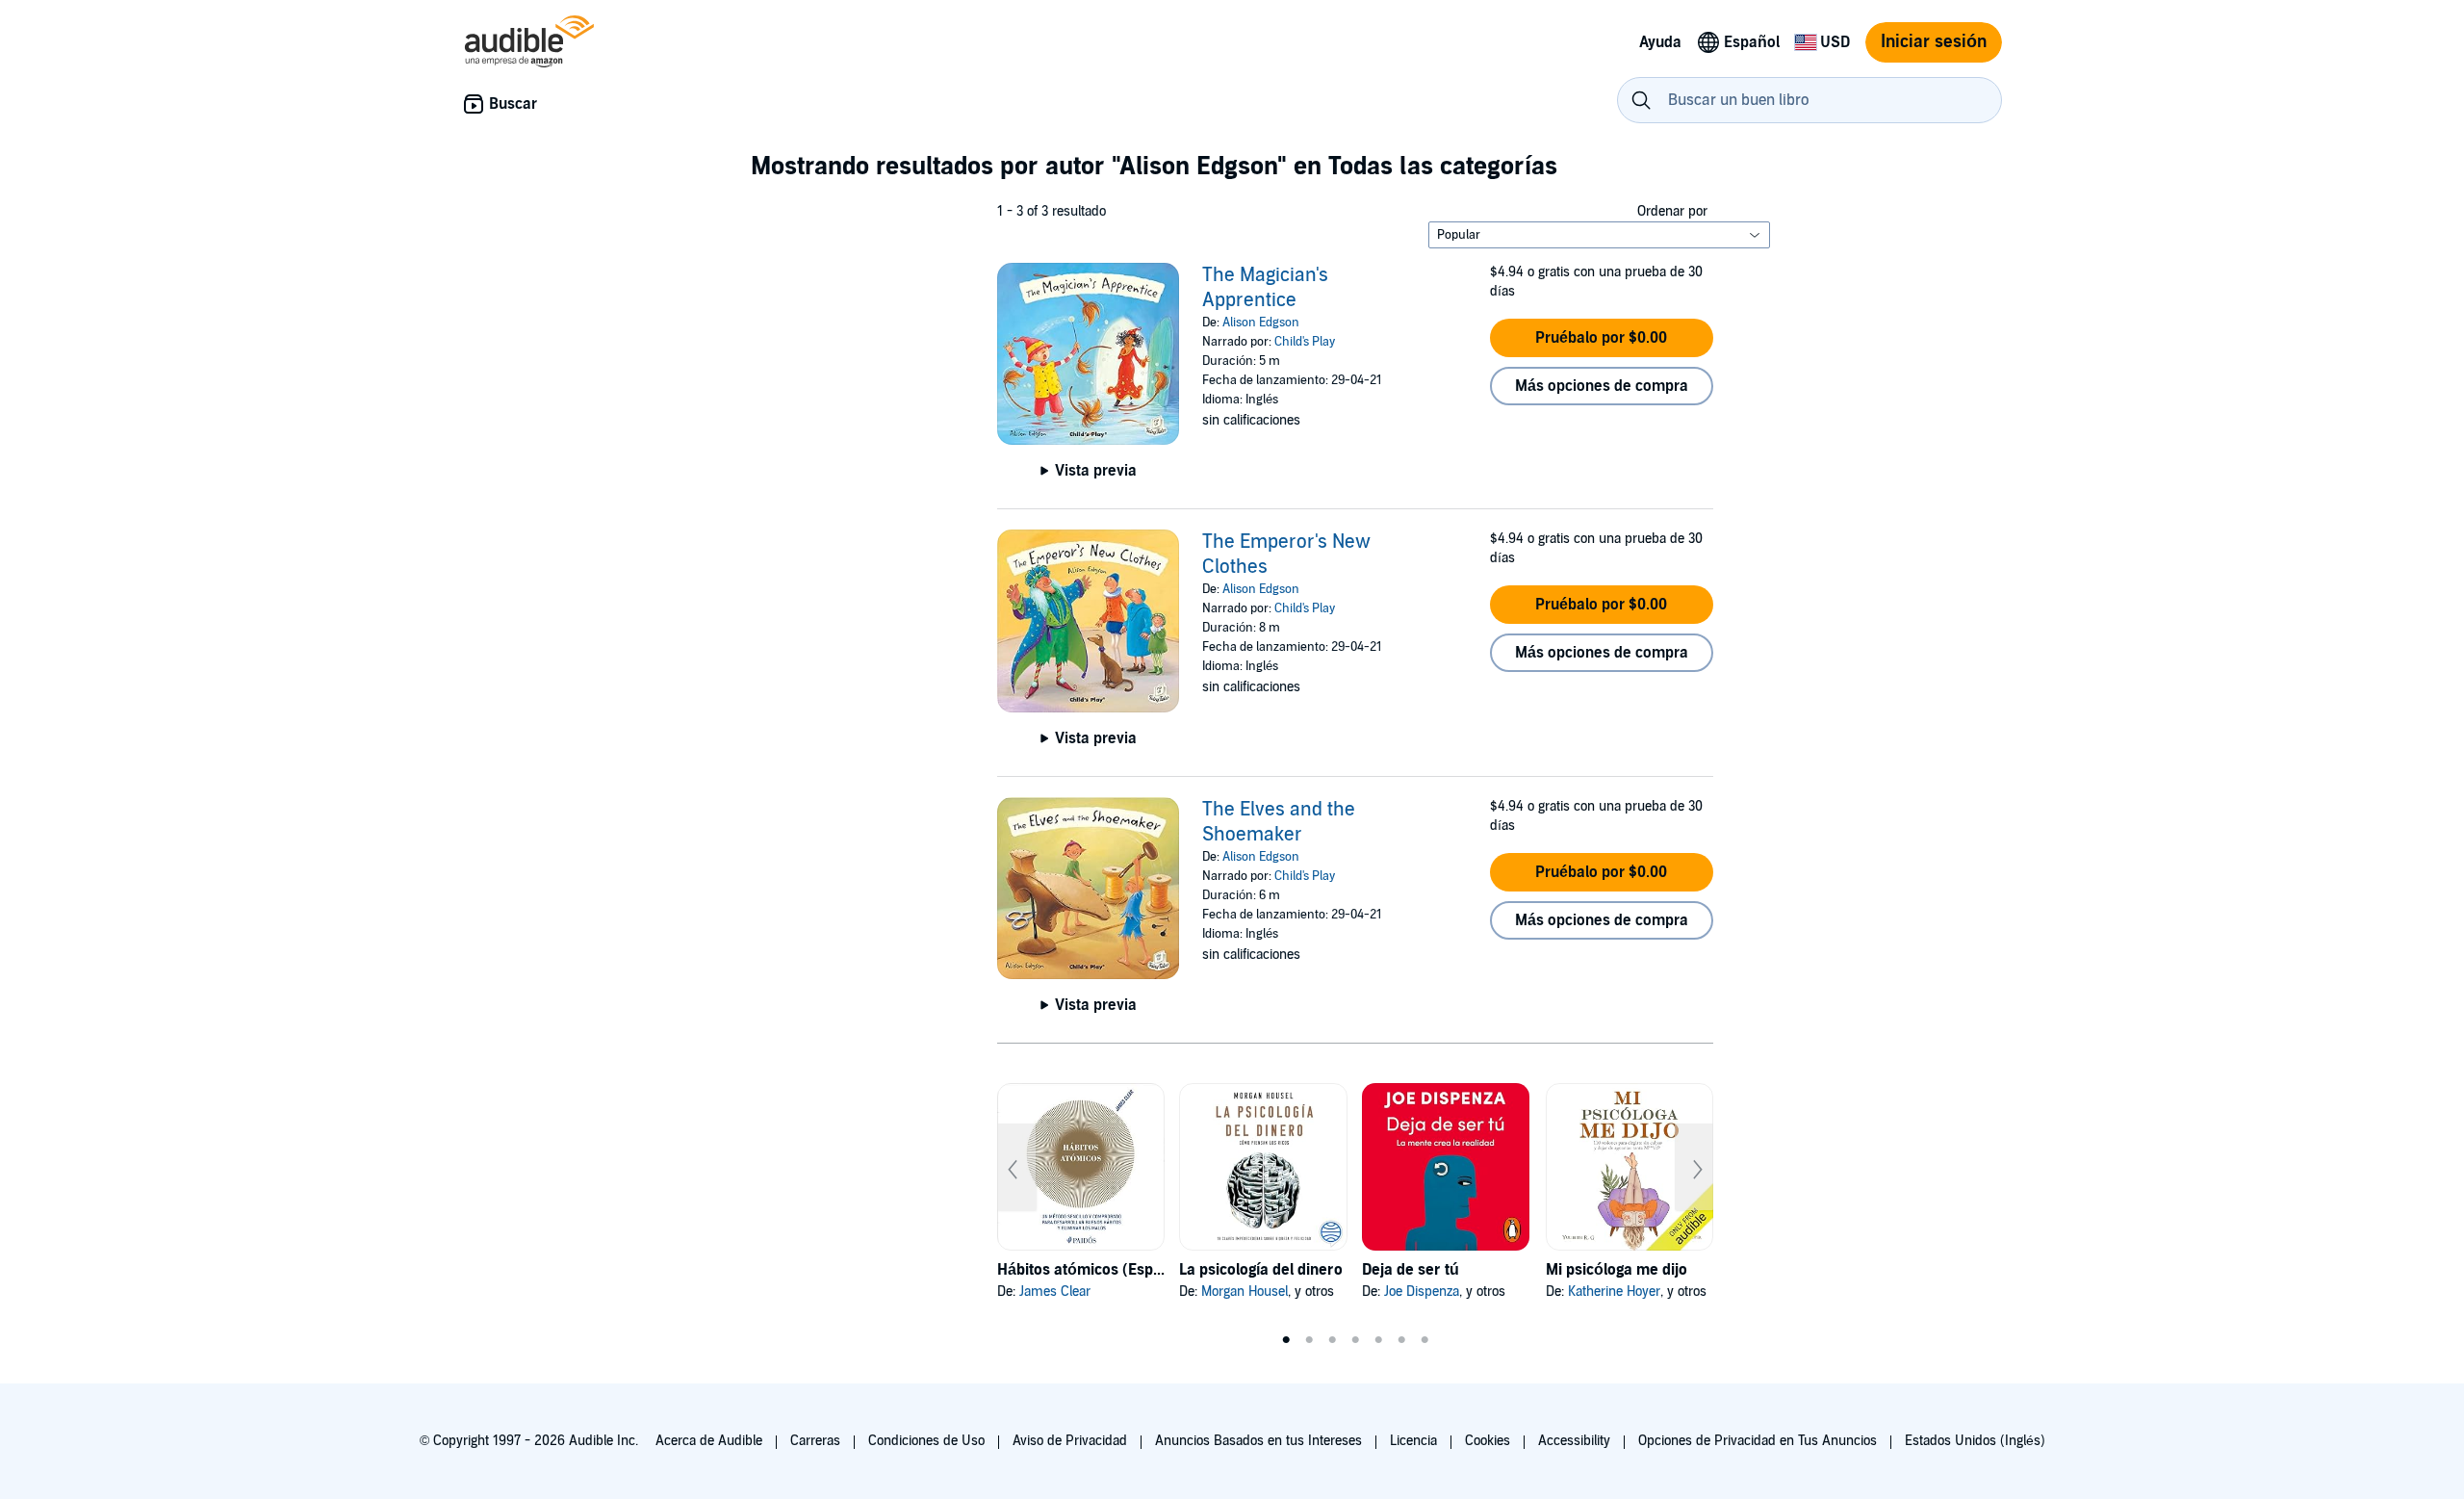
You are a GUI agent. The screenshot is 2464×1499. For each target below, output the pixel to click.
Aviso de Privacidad (1070, 1441)
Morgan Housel (1245, 1292)
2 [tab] (1309, 1340)
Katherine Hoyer (1614, 1292)
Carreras (815, 1441)
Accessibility (1574, 1441)
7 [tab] (1424, 1340)
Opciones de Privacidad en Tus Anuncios (1758, 1441)
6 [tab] (1401, 1340)
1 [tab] (1286, 1340)
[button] (1602, 338)
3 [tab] (1332, 1340)
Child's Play (1305, 342)
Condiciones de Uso (926, 1441)
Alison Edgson (1261, 323)
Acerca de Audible (709, 1441)
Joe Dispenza (1422, 1292)
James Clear (1055, 1292)
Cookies (1488, 1441)
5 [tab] (1378, 1340)
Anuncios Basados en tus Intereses (1258, 1441)
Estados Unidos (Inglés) (1975, 1441)
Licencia (1413, 1441)
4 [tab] (1355, 1340)
